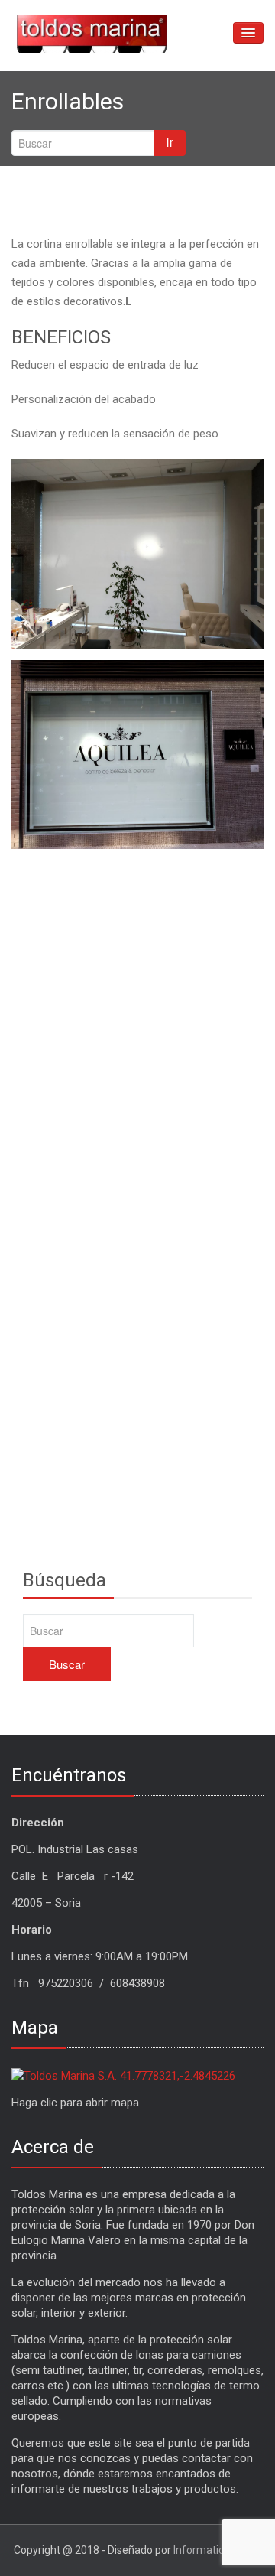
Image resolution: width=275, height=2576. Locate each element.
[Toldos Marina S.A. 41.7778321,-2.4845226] (123, 2075)
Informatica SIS (211, 2550)
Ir (170, 143)
